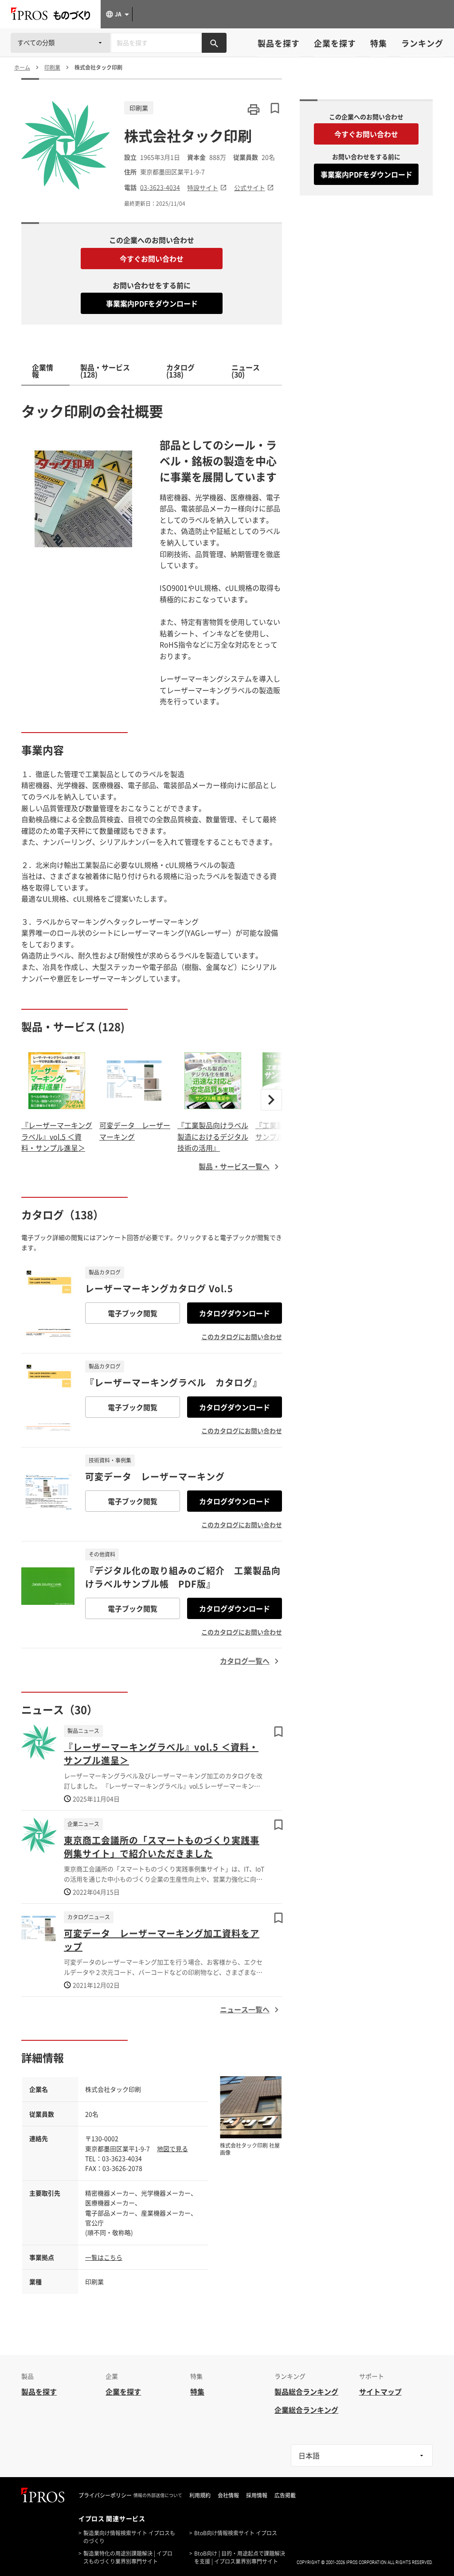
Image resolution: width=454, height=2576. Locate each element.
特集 (379, 43)
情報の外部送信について (158, 2495)
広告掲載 (285, 2495)
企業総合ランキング (306, 2410)
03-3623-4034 (160, 187)
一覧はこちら (104, 2257)
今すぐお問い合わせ (152, 259)
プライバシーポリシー (105, 2495)
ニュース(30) (246, 371)
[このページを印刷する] (254, 110)
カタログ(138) (180, 371)
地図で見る (172, 2149)
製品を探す (279, 43)
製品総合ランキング (306, 2392)
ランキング (422, 43)
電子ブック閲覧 (133, 1313)
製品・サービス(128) (105, 371)
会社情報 (228, 2495)
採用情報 (257, 2495)
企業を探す (335, 43)
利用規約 (200, 2495)
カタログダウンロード (235, 1313)
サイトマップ (380, 2392)
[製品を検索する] (214, 43)
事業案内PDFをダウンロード (152, 303)
